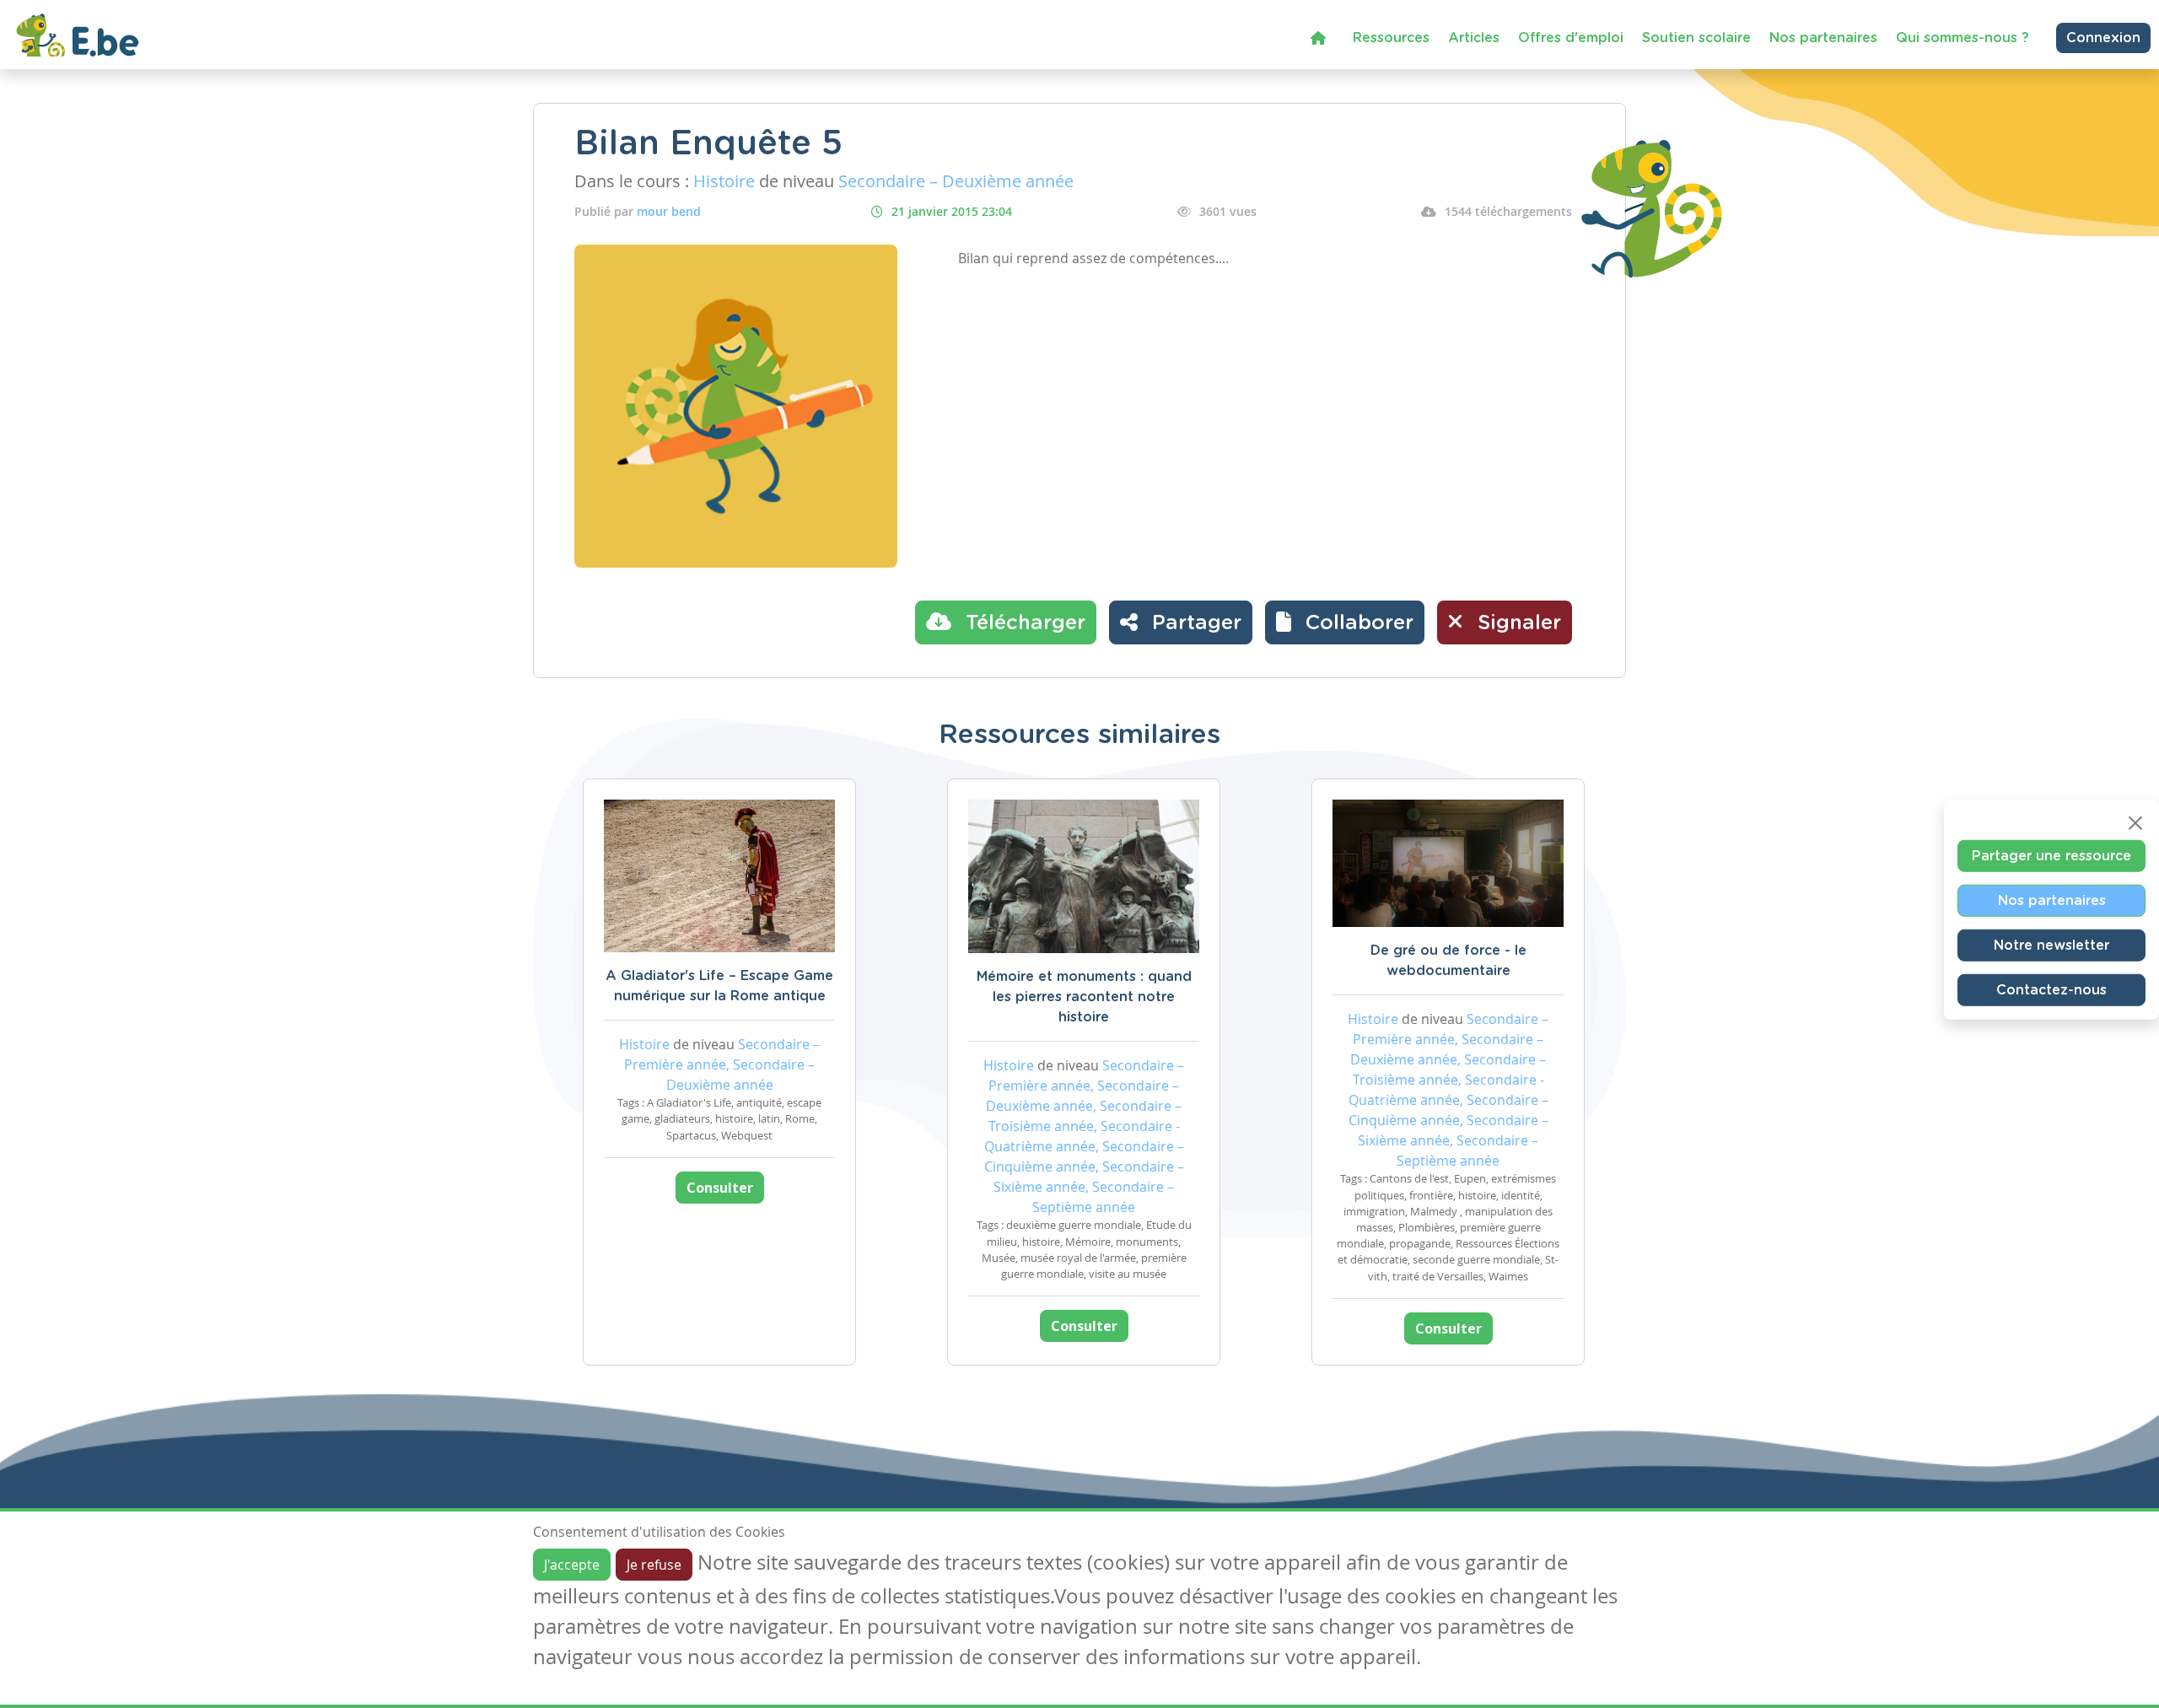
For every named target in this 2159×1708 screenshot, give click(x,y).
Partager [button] (1194, 623)
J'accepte (572, 1565)
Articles (1474, 38)
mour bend (669, 211)
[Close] (2135, 822)
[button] (1345, 622)
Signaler (1516, 623)
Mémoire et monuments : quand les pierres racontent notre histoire (1084, 997)
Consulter (720, 1188)
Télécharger (1023, 623)
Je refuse (654, 1565)
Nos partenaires (1823, 38)
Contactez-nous (2051, 989)
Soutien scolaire (1696, 38)
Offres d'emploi (1571, 38)
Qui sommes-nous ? (1962, 38)
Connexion (2103, 38)
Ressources (1391, 38)
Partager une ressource (2051, 855)
